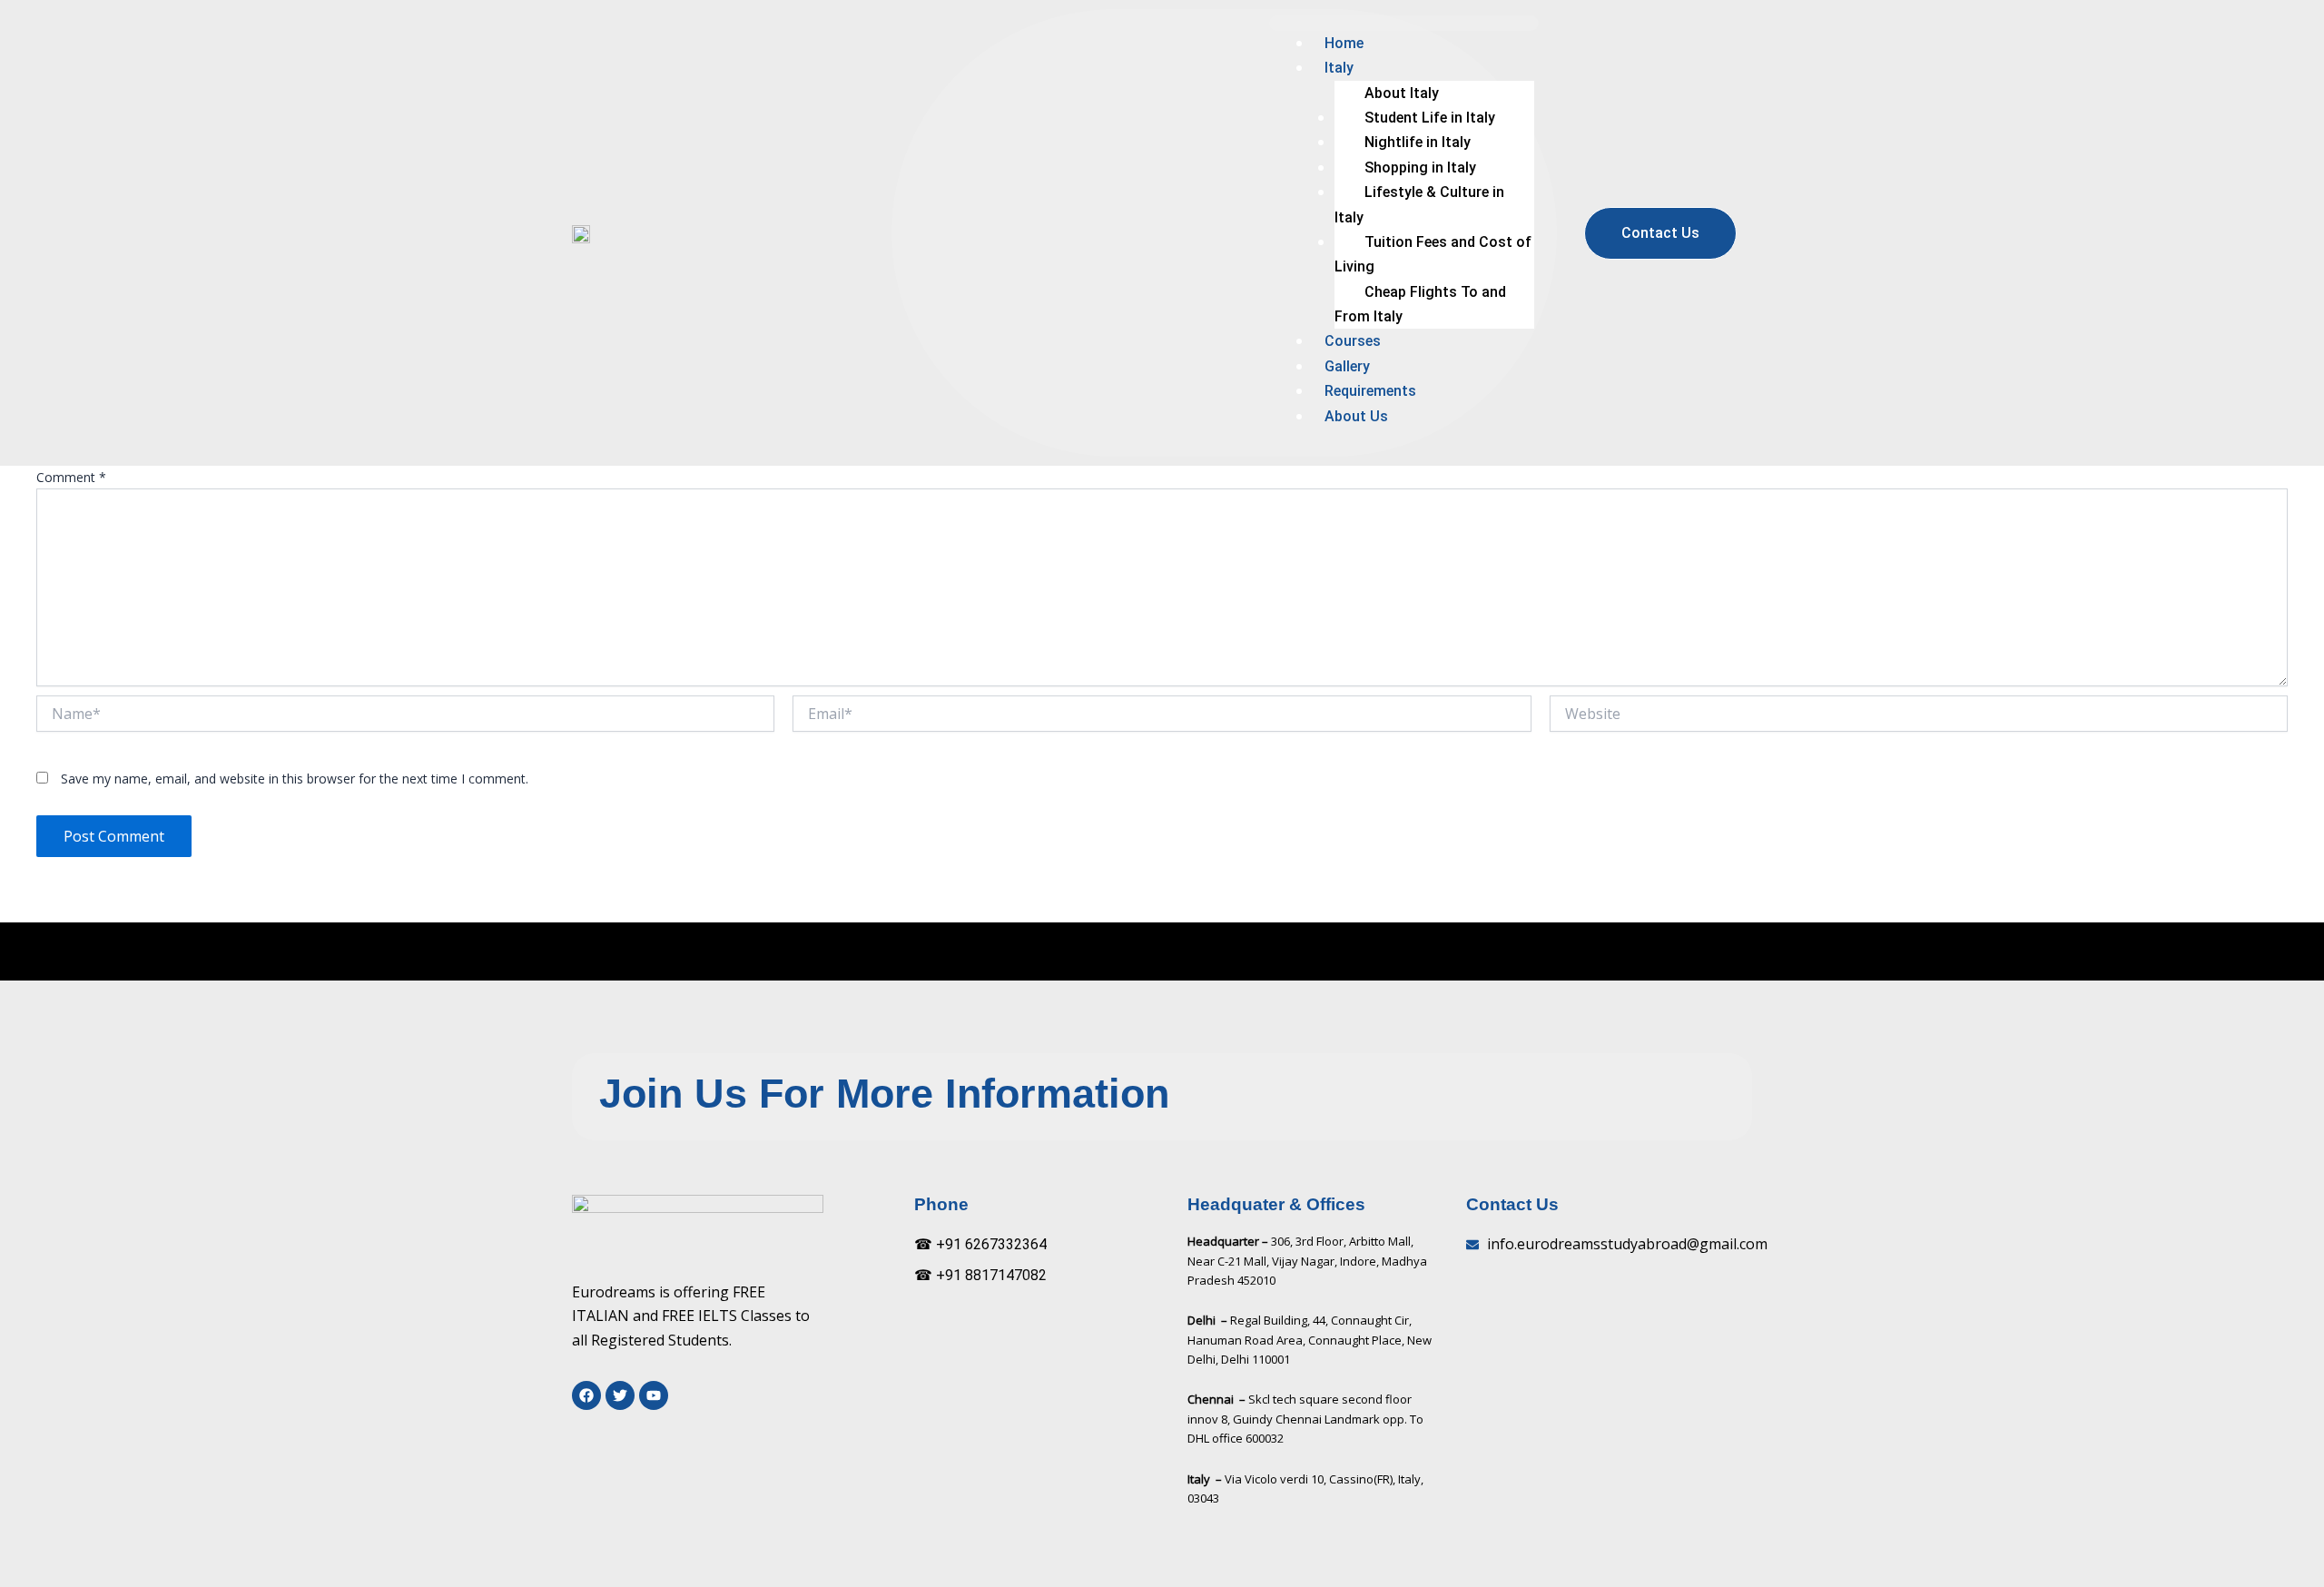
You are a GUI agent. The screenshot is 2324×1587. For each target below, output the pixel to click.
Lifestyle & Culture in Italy (1419, 204)
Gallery (1347, 366)
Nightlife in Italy (1418, 142)
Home (1344, 43)
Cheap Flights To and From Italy (1420, 304)
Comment (71, 477)
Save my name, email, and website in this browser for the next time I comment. (295, 779)
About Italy (1402, 93)
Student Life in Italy (1430, 118)
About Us (1356, 416)
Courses (1353, 341)
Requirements (1370, 391)
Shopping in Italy (1420, 168)
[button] (1404, 23)
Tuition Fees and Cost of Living (1433, 254)
